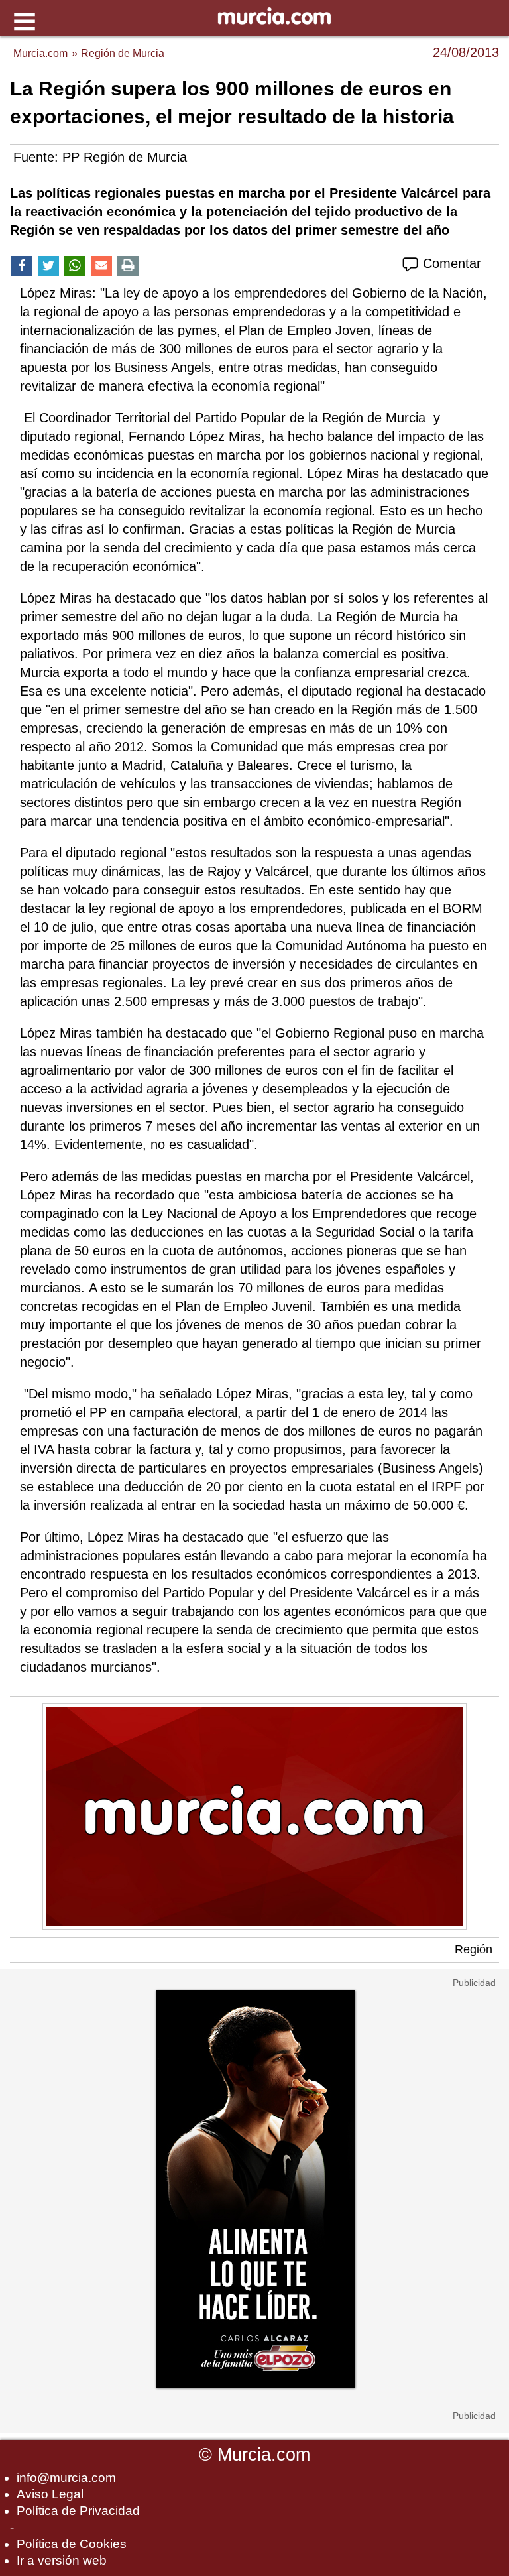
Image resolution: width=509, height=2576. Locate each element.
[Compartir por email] (101, 266)
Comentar (450, 263)
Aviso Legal (50, 2494)
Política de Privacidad (78, 2511)
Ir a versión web (62, 2560)
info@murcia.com (66, 2478)
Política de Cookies (72, 2544)
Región (474, 1949)
